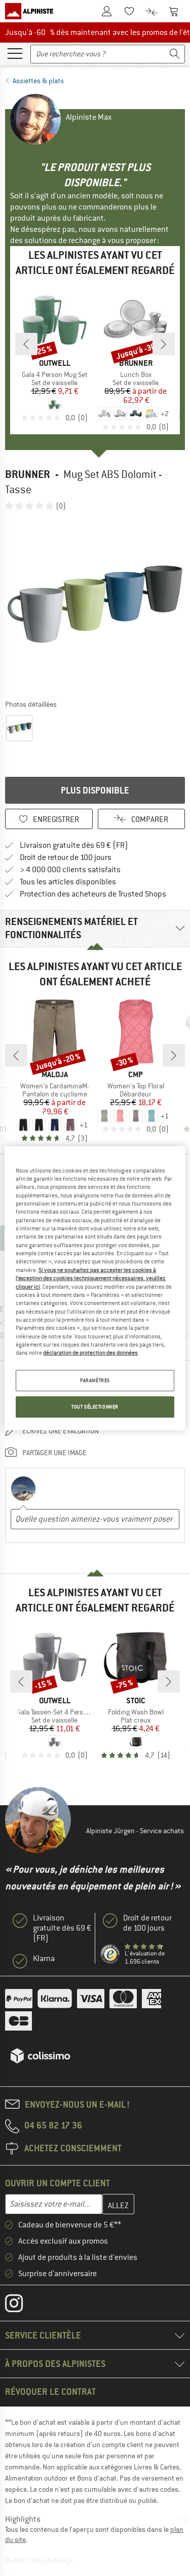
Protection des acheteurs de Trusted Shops (93, 894)
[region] (95, 1288)
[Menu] (15, 53)
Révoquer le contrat (50, 2392)
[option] (95, 605)
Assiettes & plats (38, 81)
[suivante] (164, 344)
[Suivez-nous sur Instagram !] (22, 2306)
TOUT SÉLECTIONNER (95, 1407)
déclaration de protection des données (90, 1353)
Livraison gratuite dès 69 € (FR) (74, 845)
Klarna (44, 1959)
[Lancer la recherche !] (175, 54)
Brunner (28, 474)
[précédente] (26, 344)
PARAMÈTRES (95, 1380)
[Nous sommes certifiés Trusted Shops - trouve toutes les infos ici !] (110, 1954)
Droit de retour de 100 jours (66, 857)
